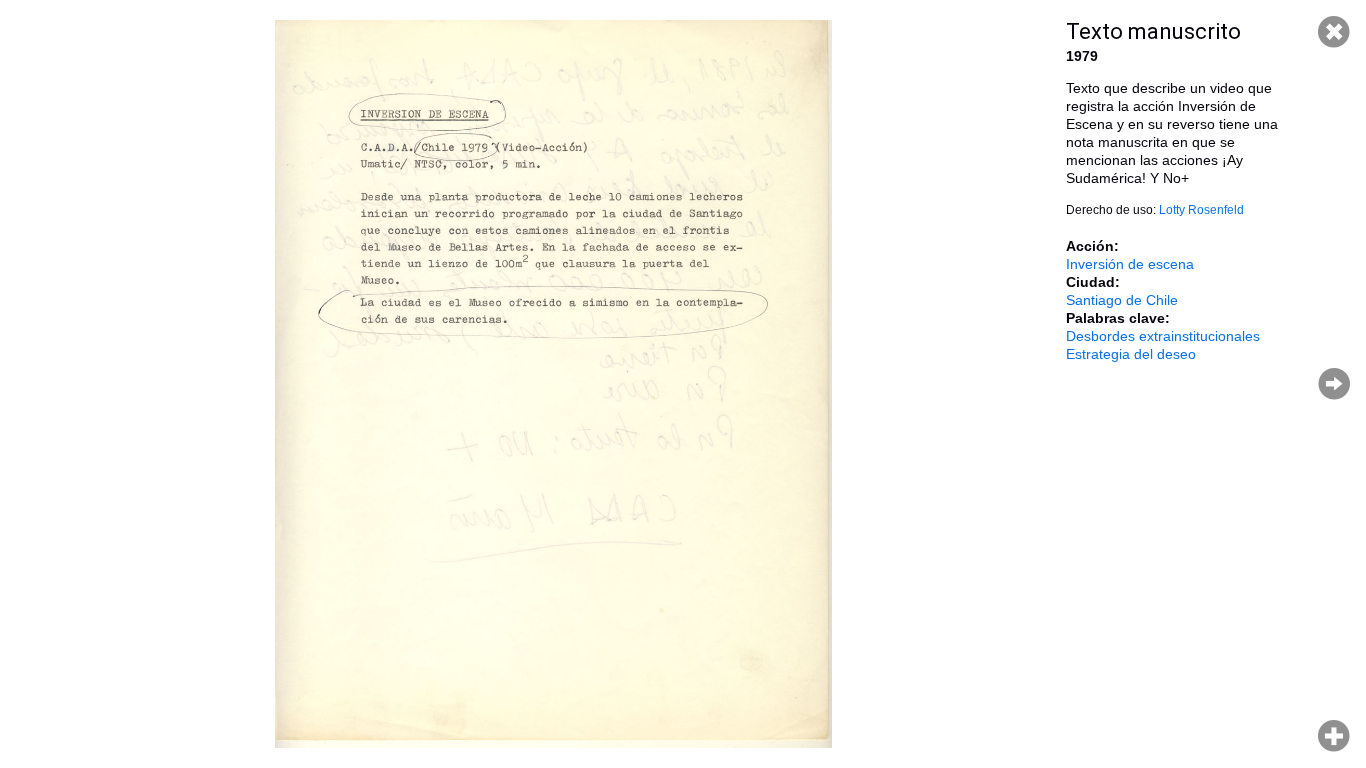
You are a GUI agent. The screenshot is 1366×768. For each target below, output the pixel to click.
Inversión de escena (1130, 264)
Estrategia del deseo (1131, 354)
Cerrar (1334, 32)
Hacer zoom (1334, 736)
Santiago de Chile (1122, 300)
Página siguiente (1334, 384)
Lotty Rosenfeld (1201, 210)
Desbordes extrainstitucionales (1163, 336)
